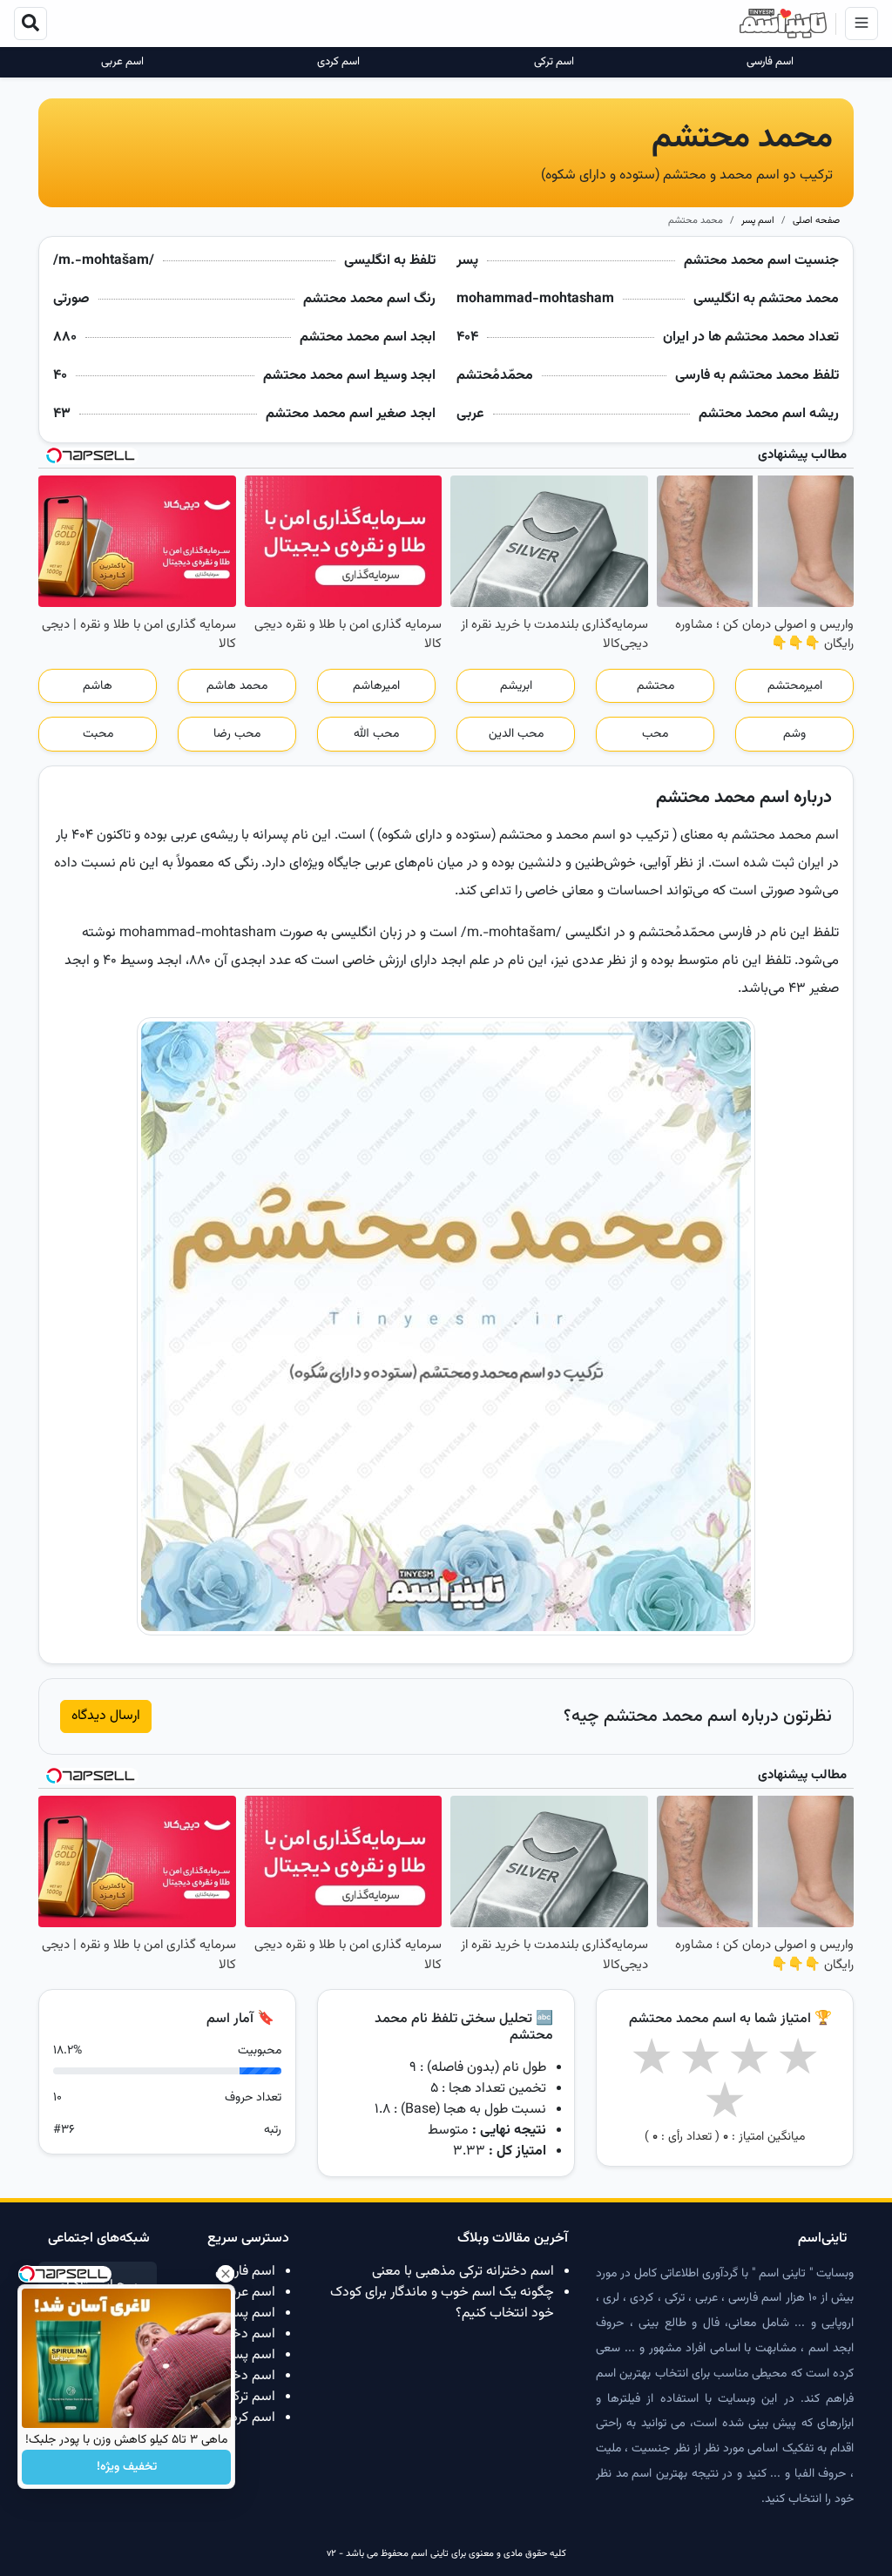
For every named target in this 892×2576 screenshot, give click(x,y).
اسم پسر (758, 221)
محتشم (655, 686)
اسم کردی (338, 62)
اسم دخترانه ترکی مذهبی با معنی (463, 2272)
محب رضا (237, 734)
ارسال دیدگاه (106, 1716)
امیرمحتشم (795, 686)
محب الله (376, 734)
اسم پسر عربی (236, 2313)
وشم (794, 734)
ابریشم (516, 686)
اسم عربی (122, 62)
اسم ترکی (554, 62)
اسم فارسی (770, 62)
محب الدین (516, 734)
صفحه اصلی (816, 221)
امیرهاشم (376, 686)
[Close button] (226, 2274)
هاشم (98, 686)
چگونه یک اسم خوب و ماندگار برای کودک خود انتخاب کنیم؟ (442, 2303)
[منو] (862, 24)
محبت (98, 734)
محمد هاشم (237, 686)
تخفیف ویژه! (127, 2467)
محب (655, 734)
